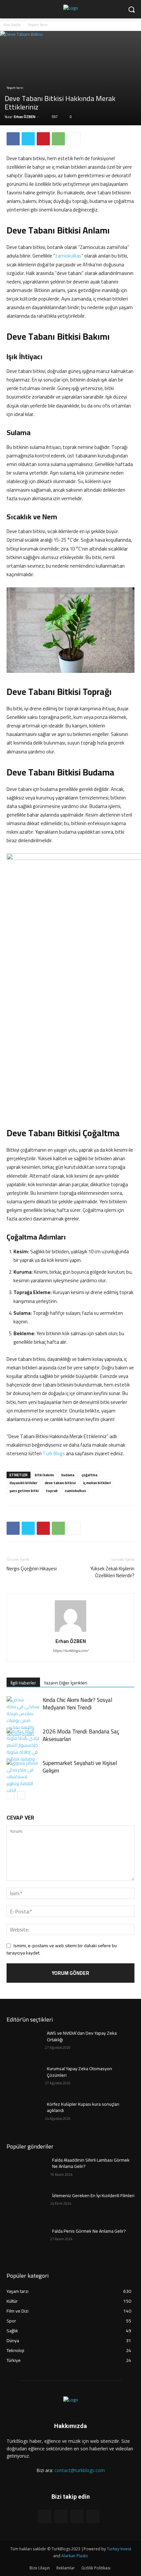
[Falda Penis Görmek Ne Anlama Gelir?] (26, 2242)
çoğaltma (90, 1475)
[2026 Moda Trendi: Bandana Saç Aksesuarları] (23, 1745)
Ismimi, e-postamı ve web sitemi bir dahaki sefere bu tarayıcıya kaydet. (62, 1949)
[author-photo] (70, 1632)
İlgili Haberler (23, 1683)
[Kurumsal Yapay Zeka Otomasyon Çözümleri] (26, 2079)
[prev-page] (11, 1795)
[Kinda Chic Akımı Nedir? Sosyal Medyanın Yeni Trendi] (23, 1717)
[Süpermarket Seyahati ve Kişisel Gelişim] (23, 1777)
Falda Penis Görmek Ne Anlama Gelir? (89, 2231)
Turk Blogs (54, 1453)
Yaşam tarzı (38, 25)
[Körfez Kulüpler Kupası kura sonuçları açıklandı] (26, 2115)
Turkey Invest (119, 2549)
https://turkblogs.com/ (71, 1651)
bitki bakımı (44, 1475)
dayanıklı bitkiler (23, 1483)
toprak (52, 1491)
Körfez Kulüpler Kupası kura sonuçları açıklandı (83, 2107)
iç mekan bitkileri (97, 1483)
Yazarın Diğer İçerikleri (66, 1683)
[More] (74, 139)
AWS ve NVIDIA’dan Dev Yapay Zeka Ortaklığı (82, 2036)
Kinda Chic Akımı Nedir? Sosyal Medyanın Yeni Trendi (77, 1704)
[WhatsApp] (58, 139)
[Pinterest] (43, 139)
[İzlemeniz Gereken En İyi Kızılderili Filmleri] (26, 2206)
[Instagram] (61, 2516)
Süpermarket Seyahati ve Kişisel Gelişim (80, 1767)
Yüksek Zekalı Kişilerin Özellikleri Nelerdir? (112, 1572)
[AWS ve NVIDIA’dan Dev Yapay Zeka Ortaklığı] (26, 2044)
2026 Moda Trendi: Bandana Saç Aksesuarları (81, 1735)
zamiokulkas (68, 256)
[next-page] (21, 1795)
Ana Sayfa (12, 25)
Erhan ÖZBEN (25, 117)
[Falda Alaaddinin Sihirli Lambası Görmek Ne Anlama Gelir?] (26, 2171)
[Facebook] (13, 139)
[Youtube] (93, 2516)
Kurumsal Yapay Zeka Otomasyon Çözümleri (80, 2072)
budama (68, 1475)
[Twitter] (28, 139)
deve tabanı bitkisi (60, 1483)
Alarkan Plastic (75, 2556)
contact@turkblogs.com (80, 2470)
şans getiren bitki (24, 1491)
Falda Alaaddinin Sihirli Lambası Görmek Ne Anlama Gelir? (91, 2163)
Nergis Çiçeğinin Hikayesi (32, 1569)
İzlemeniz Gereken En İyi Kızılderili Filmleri (93, 2196)
